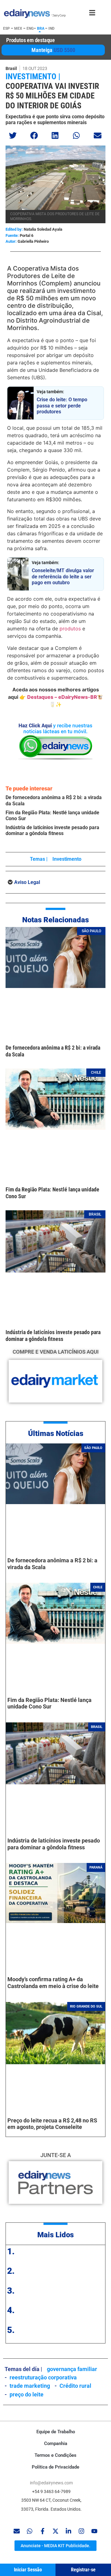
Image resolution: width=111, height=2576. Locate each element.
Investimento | (33, 76)
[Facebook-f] (43, 2531)
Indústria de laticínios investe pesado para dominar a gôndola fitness (52, 830)
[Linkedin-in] (68, 2531)
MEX (18, 28)
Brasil (11, 68)
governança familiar (72, 2369)
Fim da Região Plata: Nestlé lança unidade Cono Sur (49, 1703)
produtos (69, 629)
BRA (41, 28)
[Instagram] (81, 2531)
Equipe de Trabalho (56, 2432)
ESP (6, 28)
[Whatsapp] (30, 2531)
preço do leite (27, 2394)
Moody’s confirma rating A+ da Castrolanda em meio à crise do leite (53, 1983)
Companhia (56, 2443)
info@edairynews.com (51, 2483)
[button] (13, 135)
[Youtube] (94, 2531)
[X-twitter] (55, 2531)
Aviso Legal (27, 882)
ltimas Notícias (58, 1434)
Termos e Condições (55, 2455)
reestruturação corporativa (43, 2377)
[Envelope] (17, 2531)
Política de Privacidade (55, 2467)
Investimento (67, 859)
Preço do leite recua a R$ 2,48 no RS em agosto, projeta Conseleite (52, 2124)
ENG (30, 28)
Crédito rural (75, 2386)
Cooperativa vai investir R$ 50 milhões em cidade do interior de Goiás (52, 96)
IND (51, 28)
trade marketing (30, 2386)
